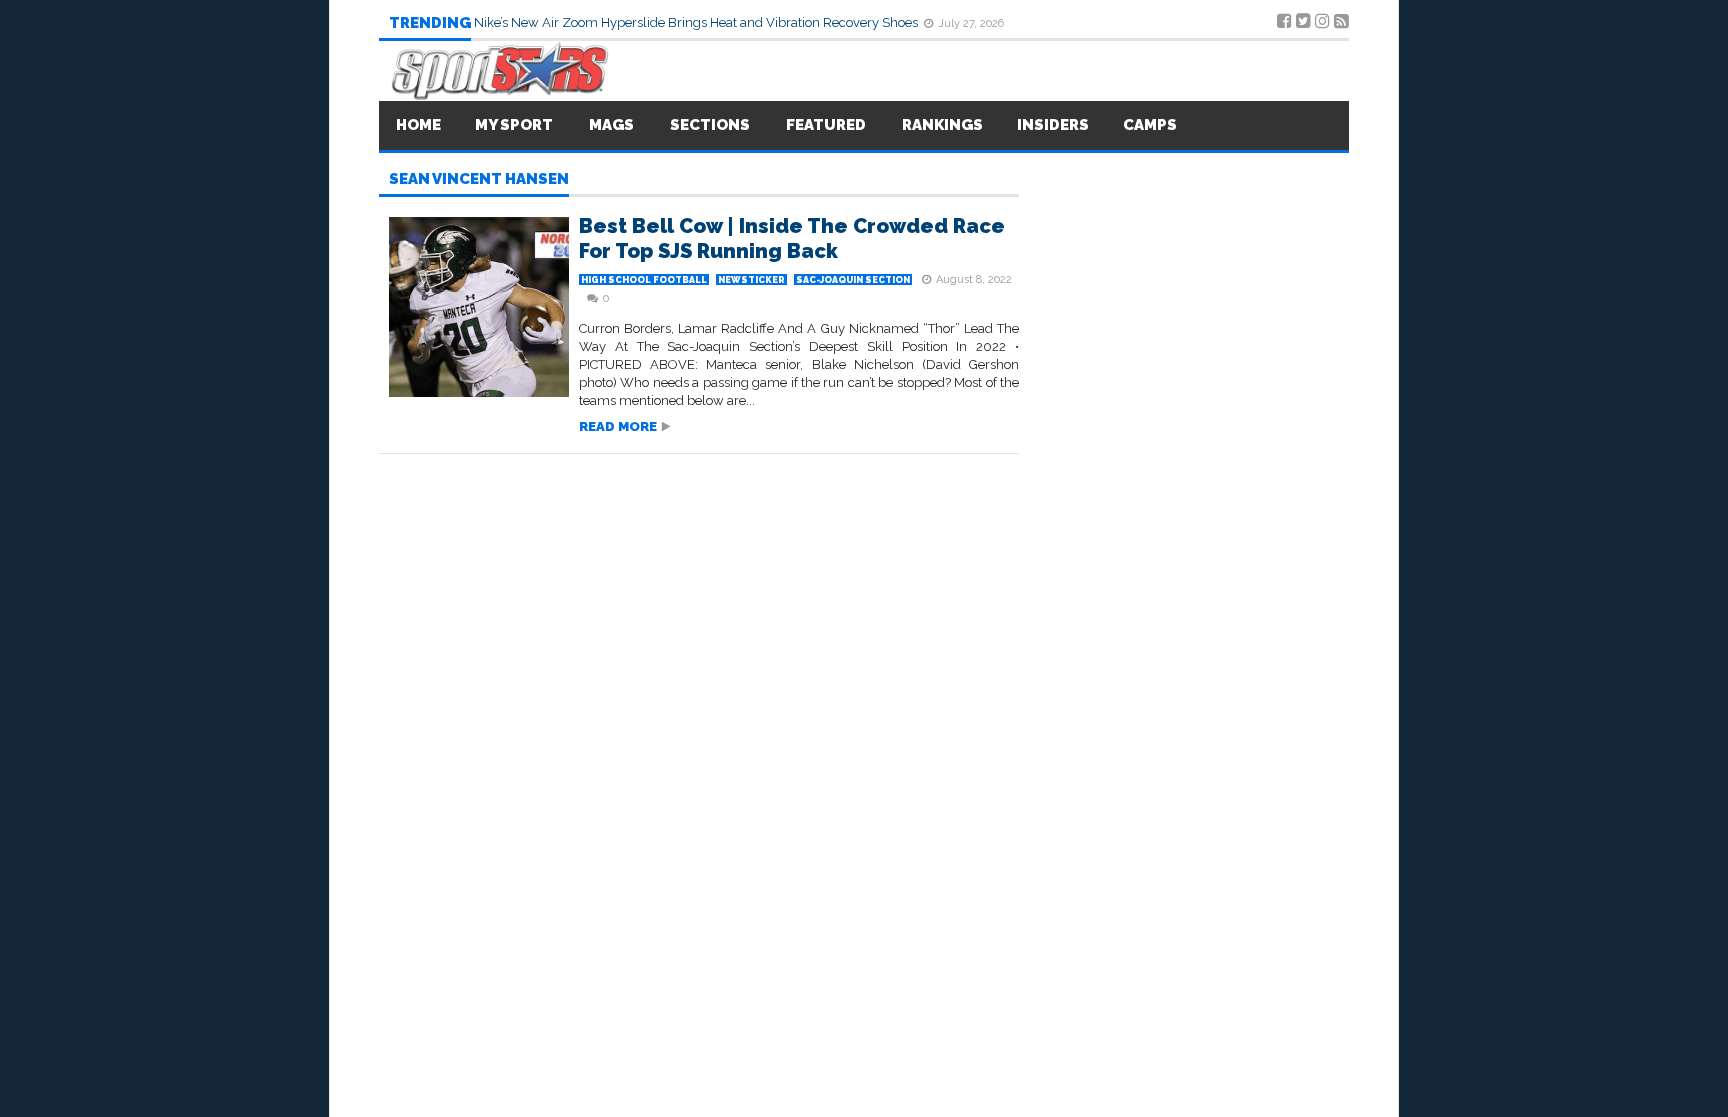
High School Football (644, 280)
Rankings (942, 125)
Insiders (1053, 125)
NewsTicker (751, 280)
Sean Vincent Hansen (479, 180)
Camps (1150, 125)
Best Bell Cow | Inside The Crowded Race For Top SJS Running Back (792, 238)
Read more (618, 426)
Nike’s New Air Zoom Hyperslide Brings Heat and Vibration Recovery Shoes (697, 22)
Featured (826, 125)
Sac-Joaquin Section (853, 280)
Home (418, 125)
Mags (611, 125)
